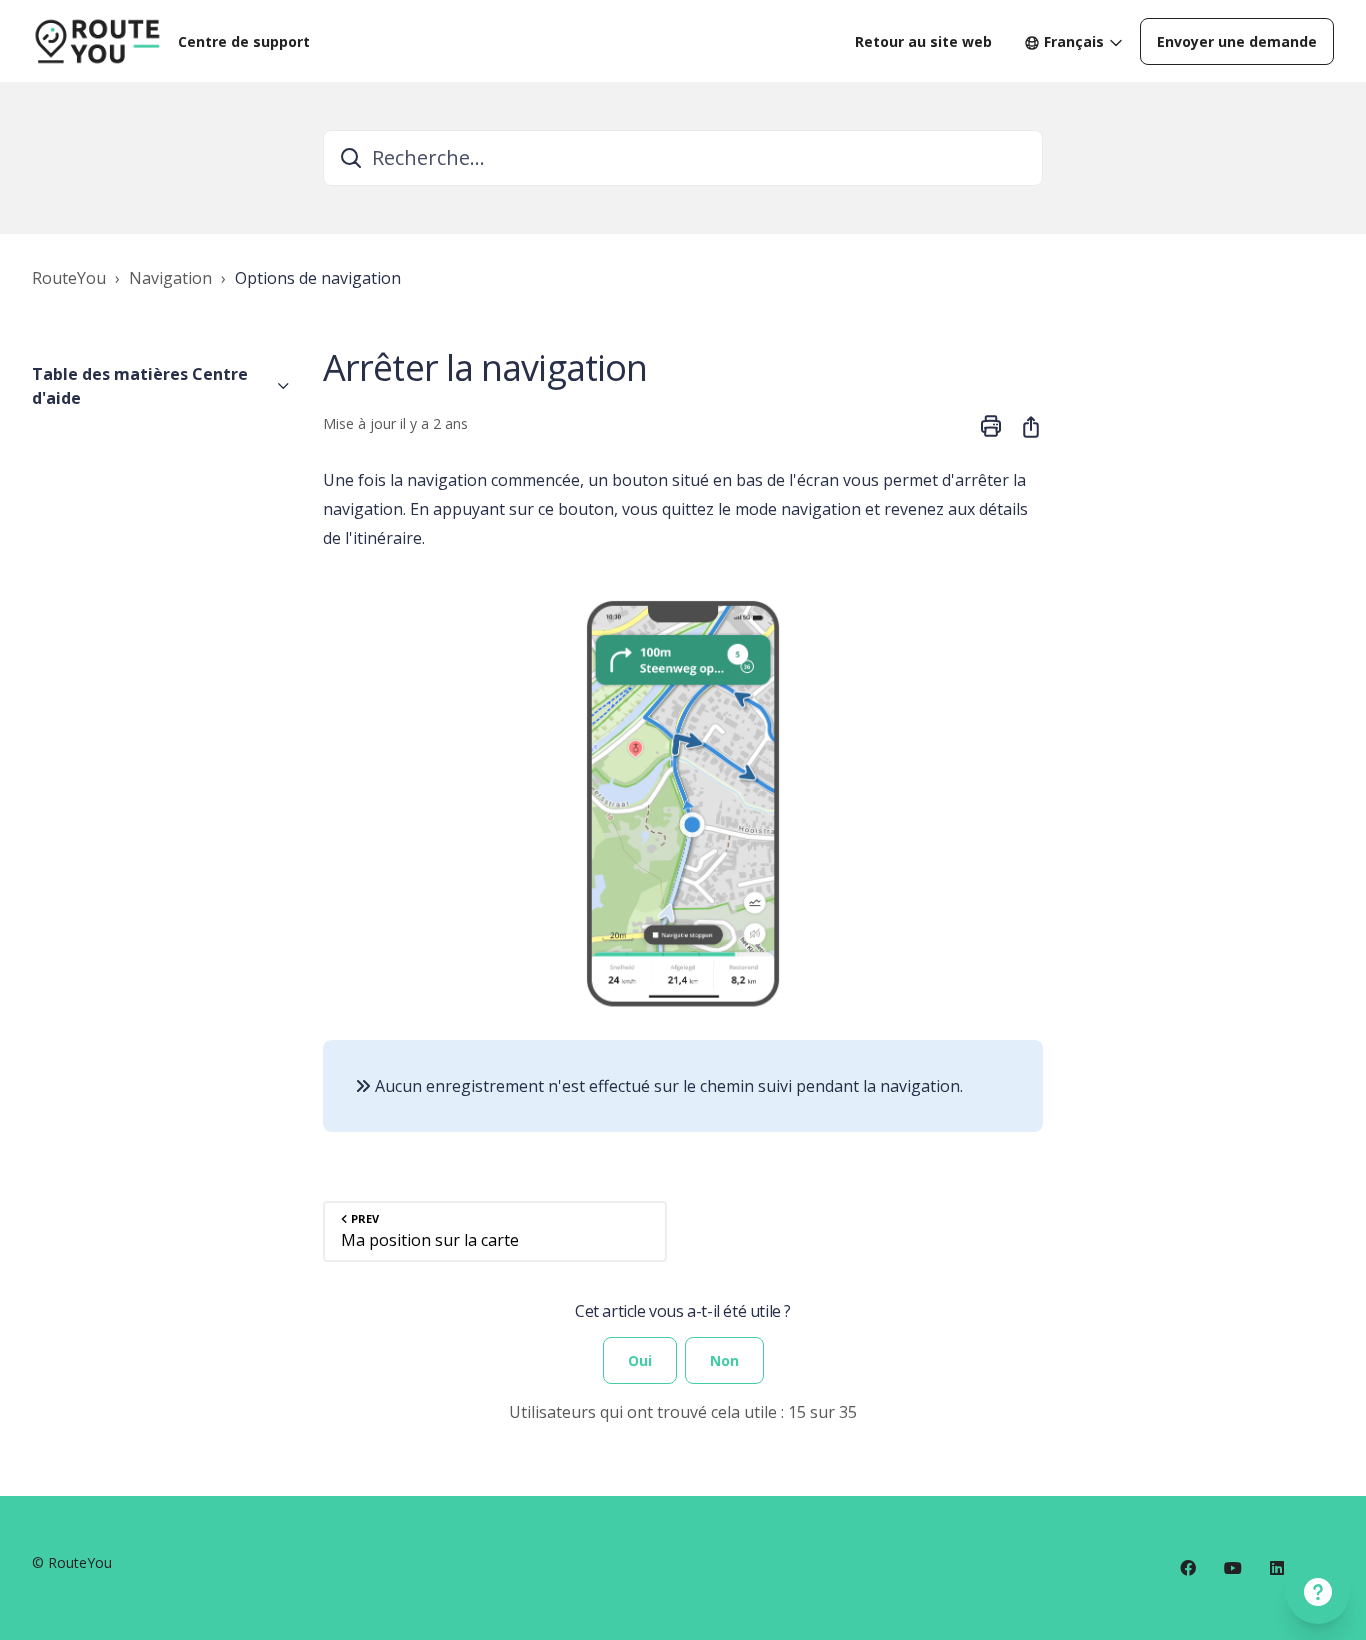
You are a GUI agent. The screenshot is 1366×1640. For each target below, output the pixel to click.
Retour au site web (923, 41)
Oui (640, 1360)
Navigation (170, 278)
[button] (161, 386)
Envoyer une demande (1237, 41)
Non (724, 1360)
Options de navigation (318, 278)
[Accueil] (97, 41)
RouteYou (69, 278)
